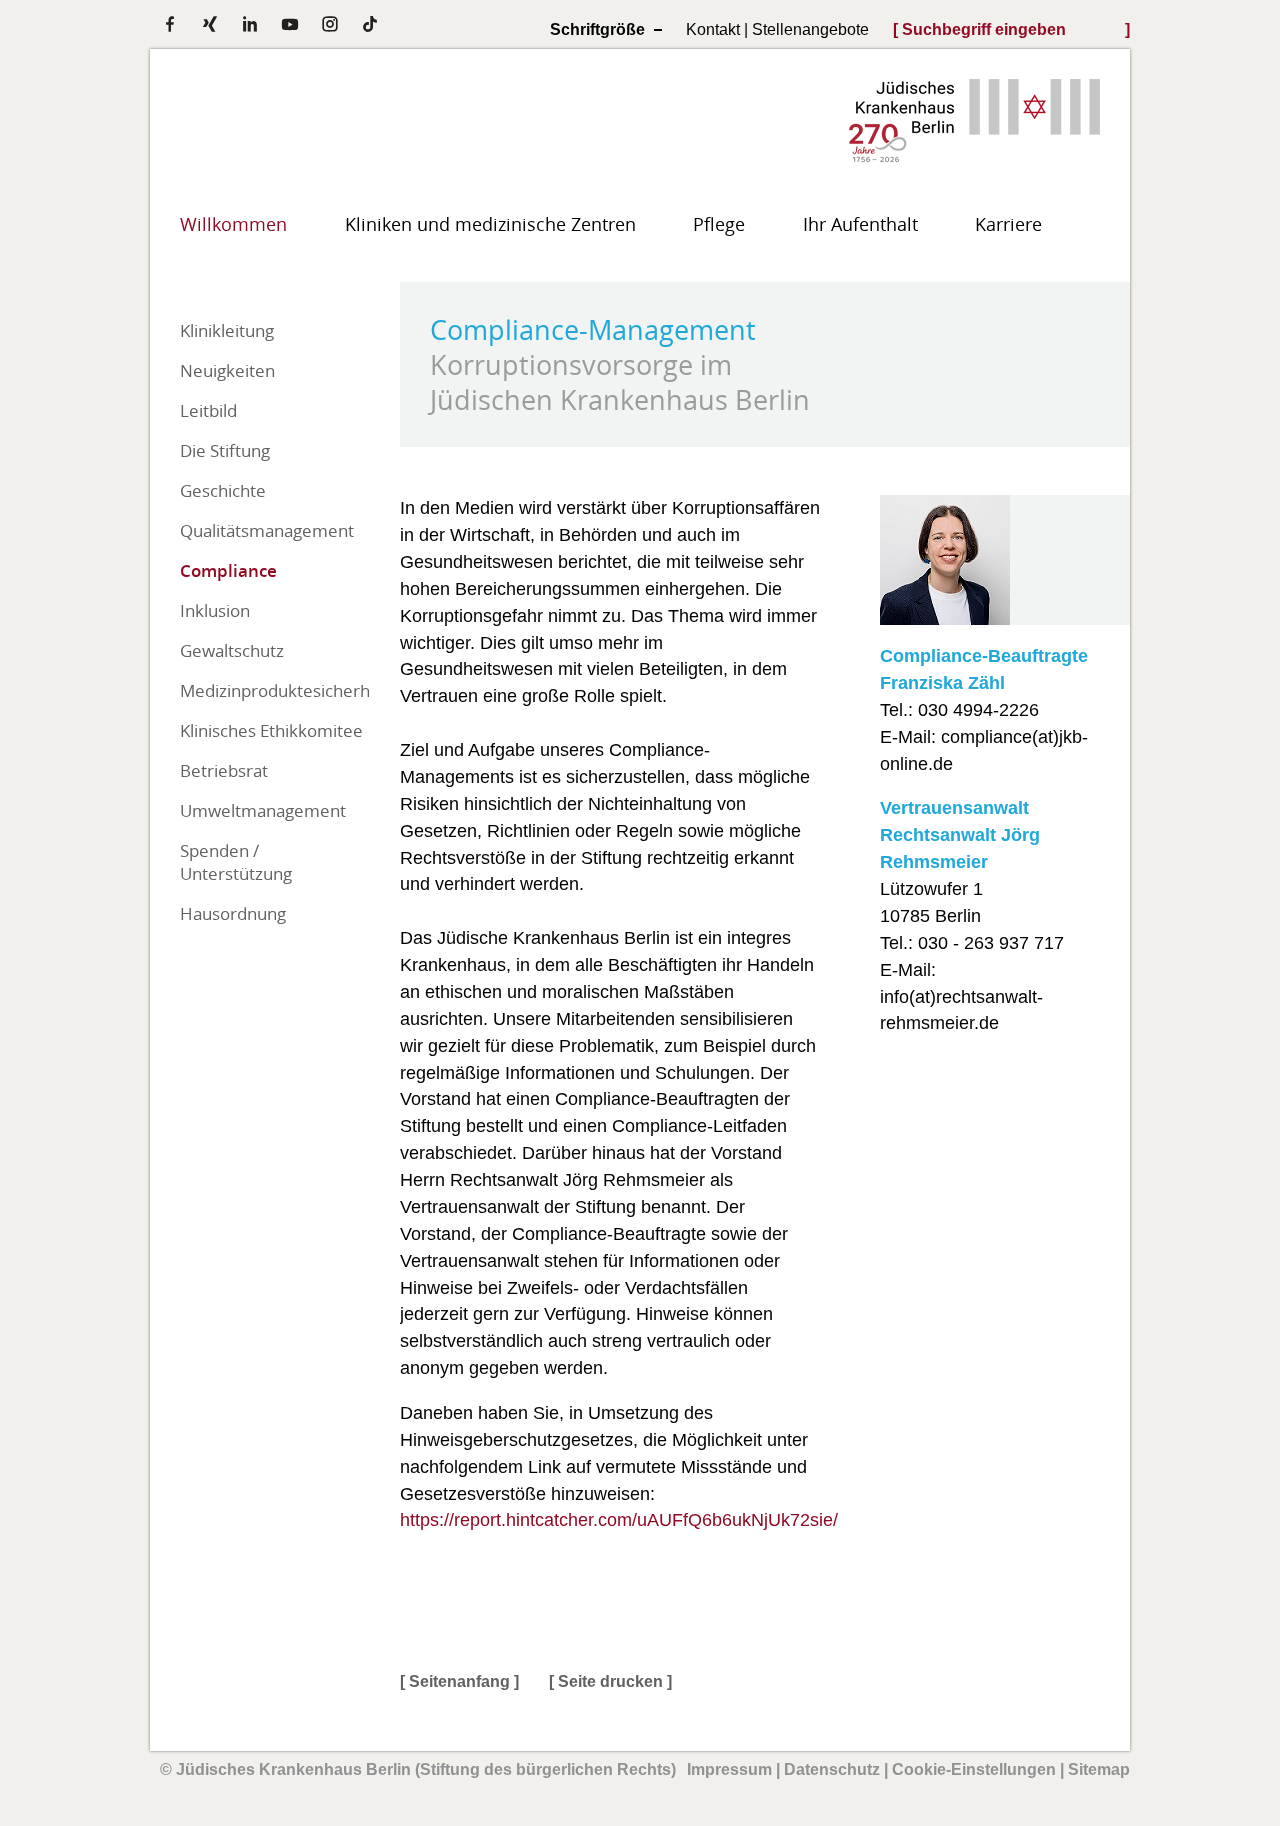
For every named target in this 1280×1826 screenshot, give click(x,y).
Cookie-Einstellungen (974, 1769)
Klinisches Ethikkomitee (271, 730)
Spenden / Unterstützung (236, 862)
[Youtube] (290, 24)
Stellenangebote (810, 29)
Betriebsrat (224, 770)
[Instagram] (330, 24)
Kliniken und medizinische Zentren (490, 224)
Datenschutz (832, 1769)
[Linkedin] (250, 24)
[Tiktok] (370, 24)
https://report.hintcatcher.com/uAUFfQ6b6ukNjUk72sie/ (619, 1520)
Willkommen (233, 224)
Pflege (719, 224)
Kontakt (713, 29)
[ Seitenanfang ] (459, 1681)
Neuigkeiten (227, 370)
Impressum (729, 1769)
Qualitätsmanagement (267, 530)
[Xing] (210, 24)
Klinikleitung (227, 330)
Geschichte (223, 490)
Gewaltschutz (232, 650)
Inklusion (215, 610)
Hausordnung (233, 913)
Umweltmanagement (263, 810)
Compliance (228, 570)
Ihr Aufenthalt (860, 224)
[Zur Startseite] (974, 155)
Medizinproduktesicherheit (275, 690)
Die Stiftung (225, 450)
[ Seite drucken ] (610, 1681)
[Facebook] (170, 24)
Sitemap (1099, 1769)
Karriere (1008, 224)
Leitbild (208, 410)
